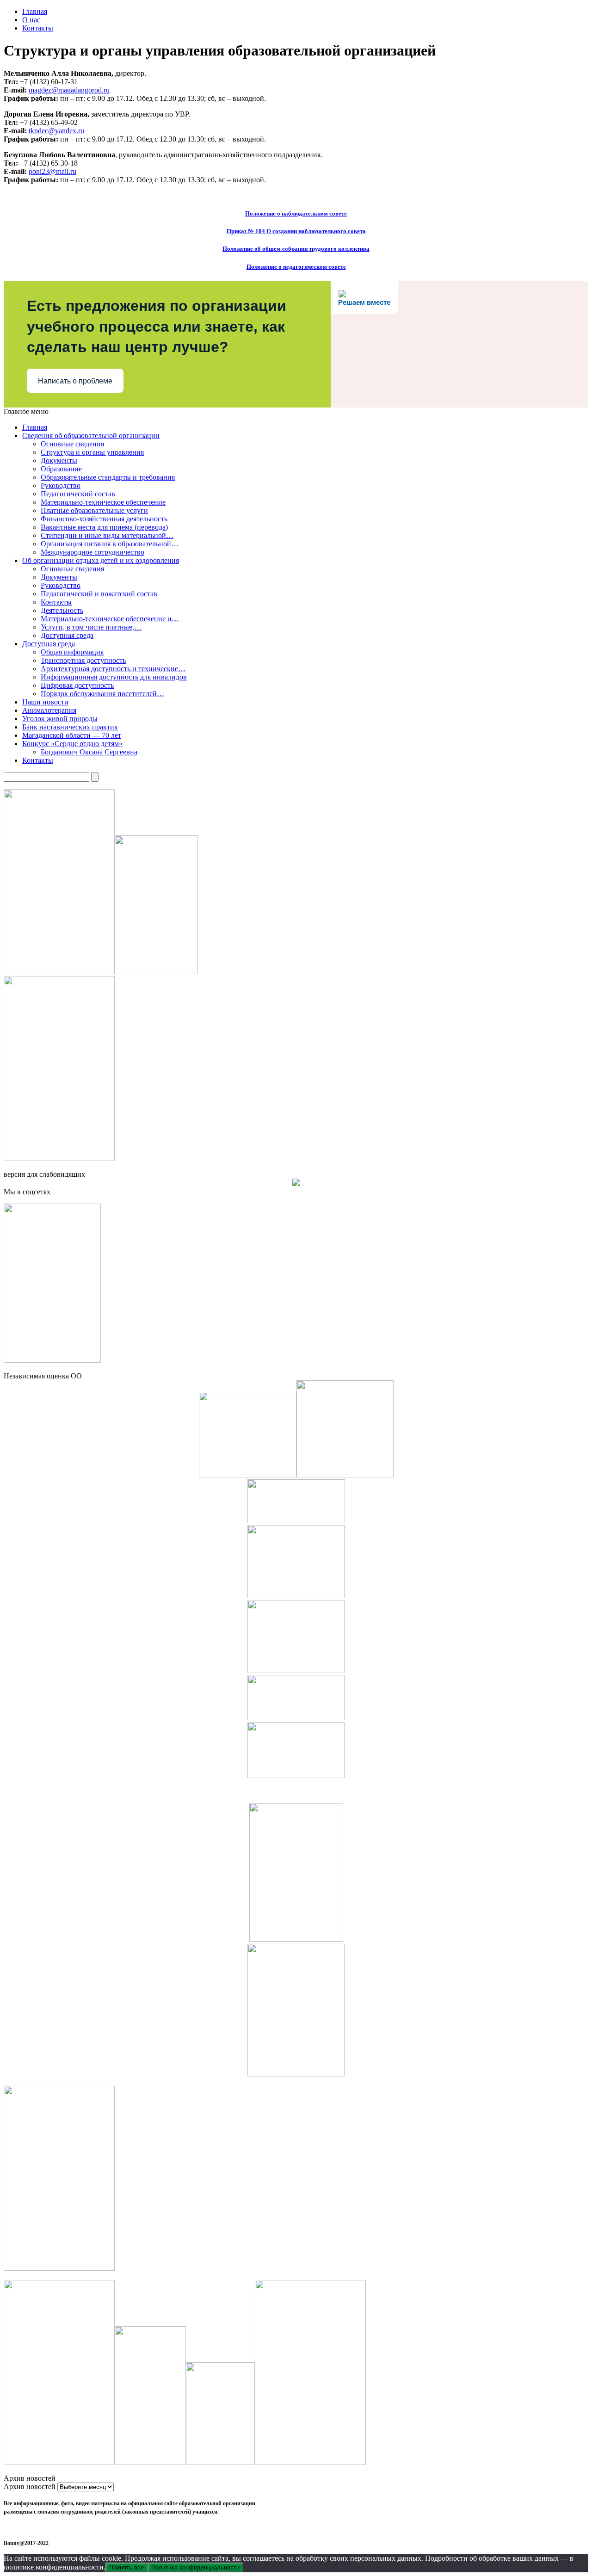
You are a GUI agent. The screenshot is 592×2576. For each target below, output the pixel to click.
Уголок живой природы (60, 719)
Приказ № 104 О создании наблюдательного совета (296, 231)
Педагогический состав (78, 494)
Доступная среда (67, 635)
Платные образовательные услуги (94, 510)
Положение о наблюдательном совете (296, 213)
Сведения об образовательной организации (91, 436)
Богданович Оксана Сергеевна (89, 752)
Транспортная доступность (83, 660)
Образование (61, 469)
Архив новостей (30, 2486)
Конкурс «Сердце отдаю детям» (72, 744)
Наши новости (45, 702)
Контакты (38, 28)
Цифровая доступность (77, 685)
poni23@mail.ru (52, 171)
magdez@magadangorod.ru (69, 90)
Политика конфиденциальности (195, 2567)
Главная (35, 11)
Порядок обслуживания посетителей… (102, 694)
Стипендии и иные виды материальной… (107, 535)
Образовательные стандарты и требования (108, 477)
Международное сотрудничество (92, 552)
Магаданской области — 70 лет (72, 735)
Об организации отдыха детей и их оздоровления (101, 560)
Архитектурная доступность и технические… (113, 669)
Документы (59, 460)
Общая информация (72, 652)
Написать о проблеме (75, 381)
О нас (31, 20)
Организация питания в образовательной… (110, 544)
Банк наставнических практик (70, 727)
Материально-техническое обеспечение (103, 502)
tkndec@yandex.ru (56, 131)
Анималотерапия (49, 710)
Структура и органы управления (92, 452)
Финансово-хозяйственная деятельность (104, 519)
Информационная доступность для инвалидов (114, 677)
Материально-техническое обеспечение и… (110, 619)
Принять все (126, 2567)
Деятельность (62, 610)
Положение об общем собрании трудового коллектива (296, 249)
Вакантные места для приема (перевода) (104, 527)
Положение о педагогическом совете (296, 267)
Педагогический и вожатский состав (99, 594)
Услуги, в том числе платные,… (91, 627)
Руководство (61, 485)
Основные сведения (72, 444)
